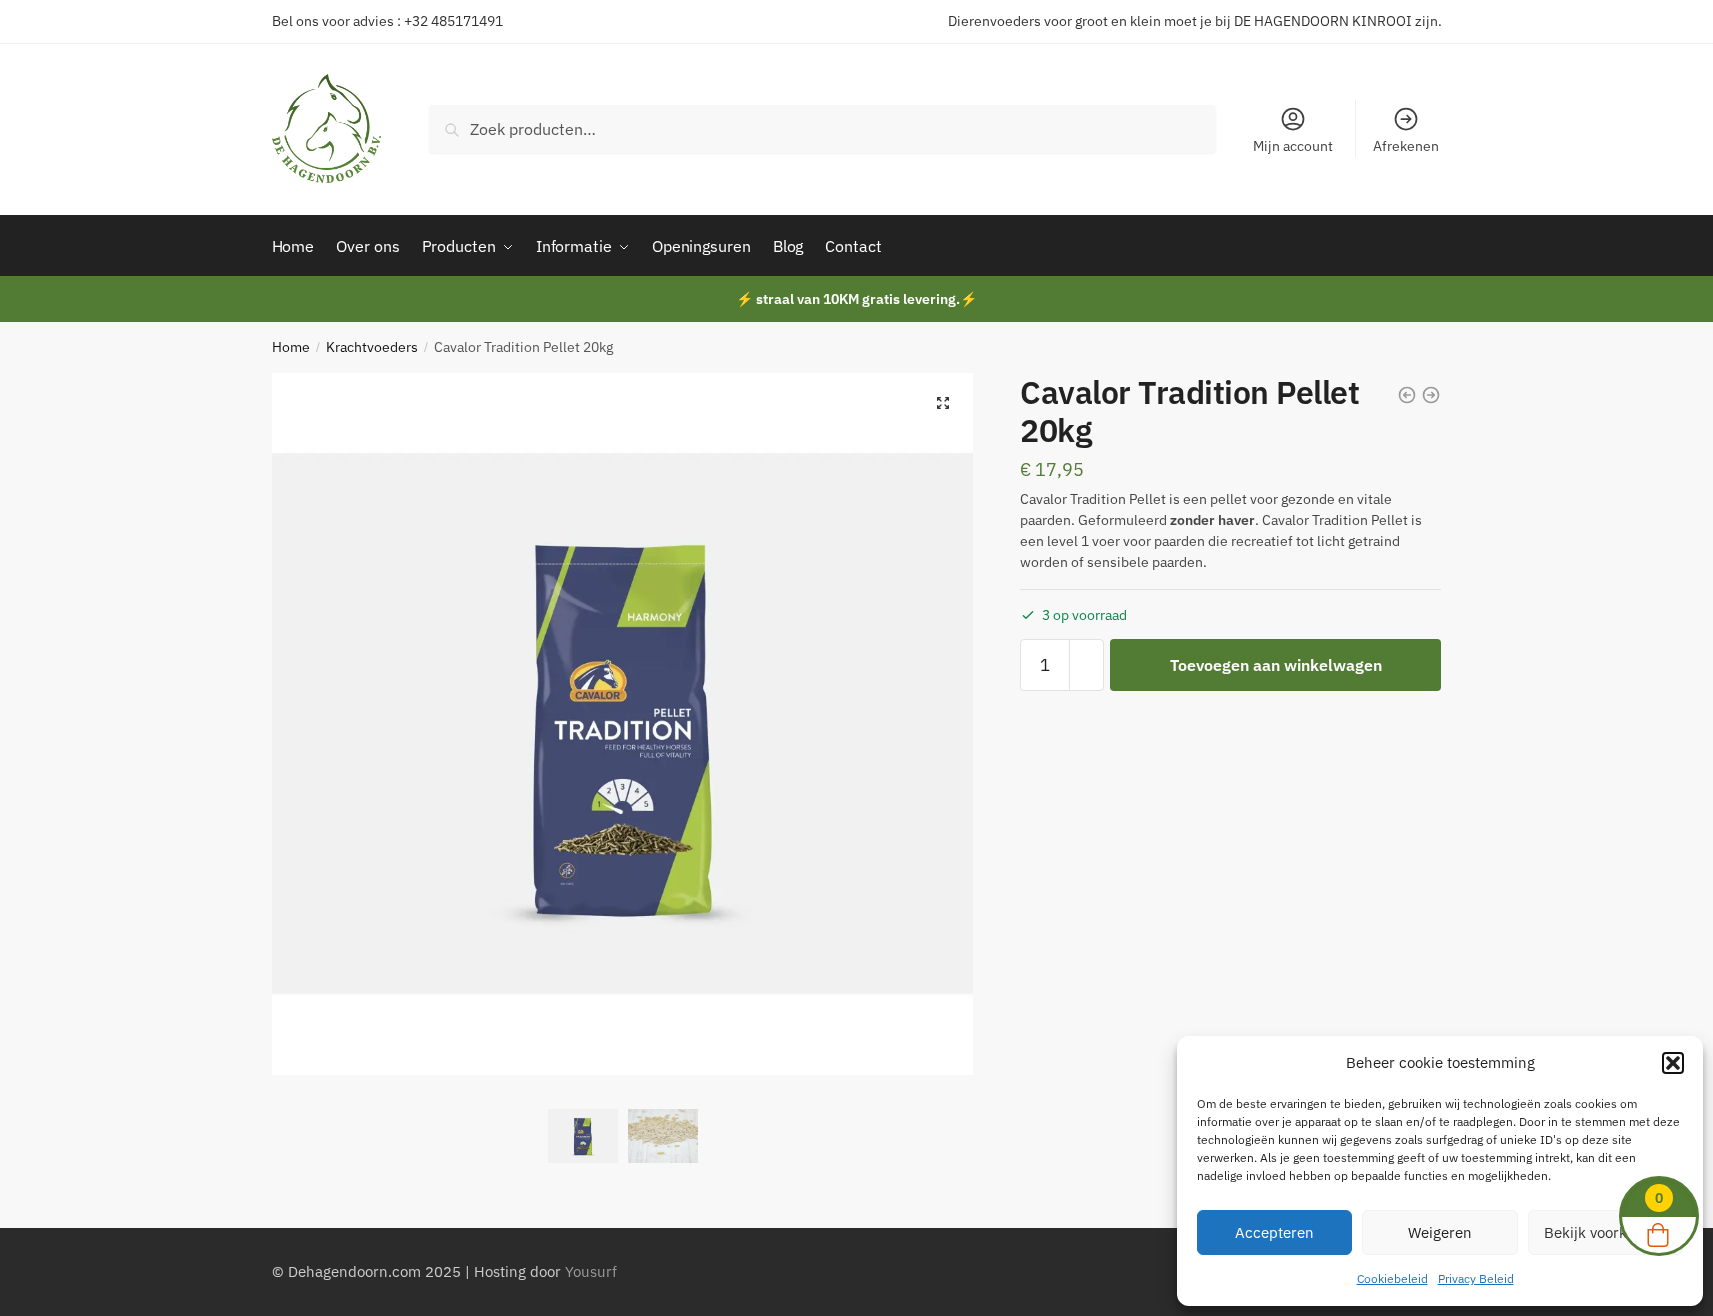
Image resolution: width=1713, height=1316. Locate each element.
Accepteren (1274, 1232)
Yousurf (591, 1271)
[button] (1673, 1063)
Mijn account (1293, 146)
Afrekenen (1406, 146)
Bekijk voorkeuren (1605, 1232)
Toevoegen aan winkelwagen (1276, 665)
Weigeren (1440, 1232)
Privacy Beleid (1476, 1278)
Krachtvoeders (372, 347)
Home (291, 347)
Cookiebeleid (1392, 1278)
